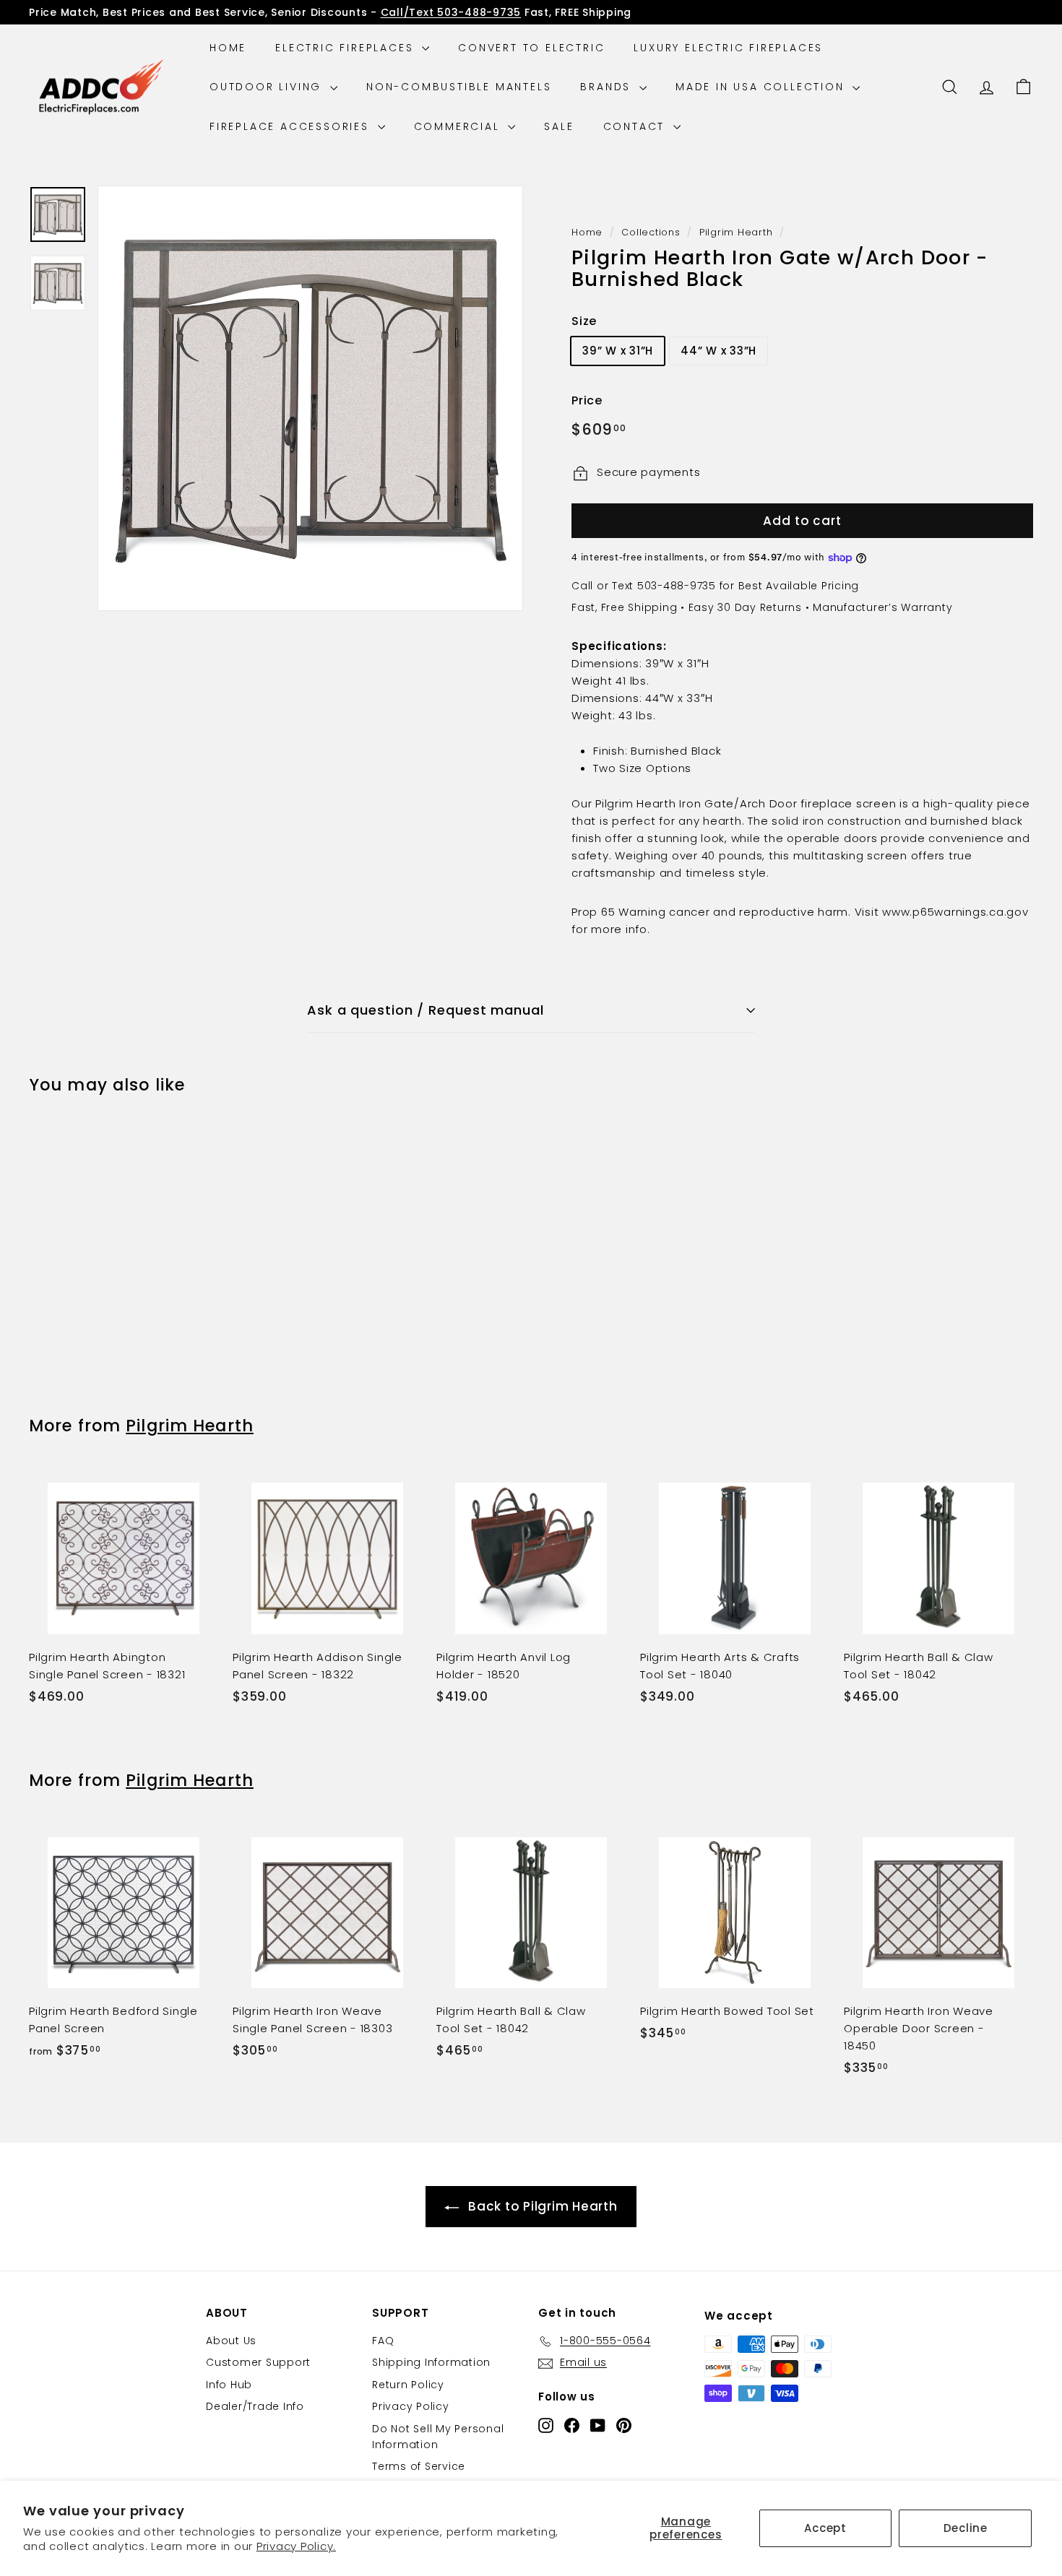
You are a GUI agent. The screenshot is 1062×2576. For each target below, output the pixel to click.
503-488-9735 (677, 586)
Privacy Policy (411, 2406)
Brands (608, 87)
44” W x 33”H (718, 351)
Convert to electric (531, 48)
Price (587, 401)
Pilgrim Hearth (736, 232)
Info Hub (229, 2385)
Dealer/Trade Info (255, 2406)
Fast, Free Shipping (624, 607)
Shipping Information (431, 2362)
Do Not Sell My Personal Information (438, 2437)
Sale (559, 126)
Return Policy (408, 2385)
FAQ (383, 2341)
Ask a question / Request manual (426, 1010)
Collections (651, 232)
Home (228, 48)
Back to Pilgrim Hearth (543, 2206)
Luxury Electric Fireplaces (728, 48)
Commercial (459, 126)
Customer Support (258, 2362)
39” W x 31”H (618, 351)
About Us (231, 2341)
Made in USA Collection (762, 87)
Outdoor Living (268, 87)
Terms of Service (419, 2466)
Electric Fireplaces (347, 48)
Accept (825, 2528)
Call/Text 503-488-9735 (451, 12)
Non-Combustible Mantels (459, 87)
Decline (966, 2528)
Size (584, 321)
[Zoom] (310, 398)
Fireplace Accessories (292, 126)
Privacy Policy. (296, 2546)
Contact (636, 126)
